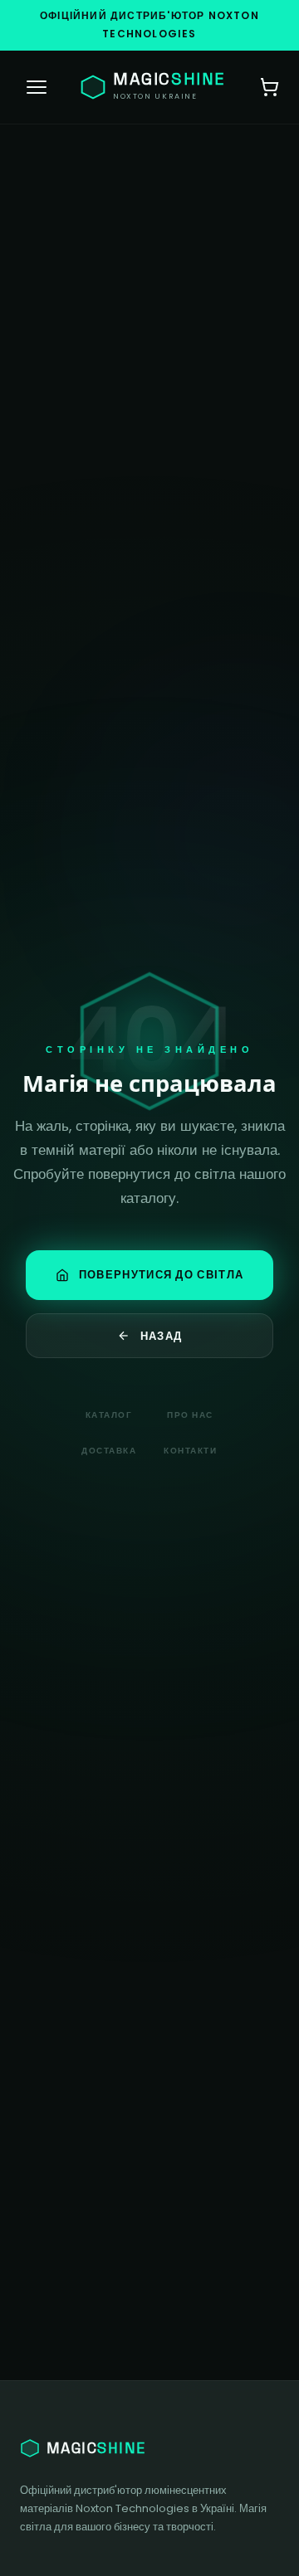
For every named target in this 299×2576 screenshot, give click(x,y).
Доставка (109, 1451)
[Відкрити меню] (37, 87)
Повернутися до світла (161, 1275)
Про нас (190, 1415)
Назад (162, 1336)
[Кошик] (269, 87)
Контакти (190, 1451)
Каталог (109, 1415)
